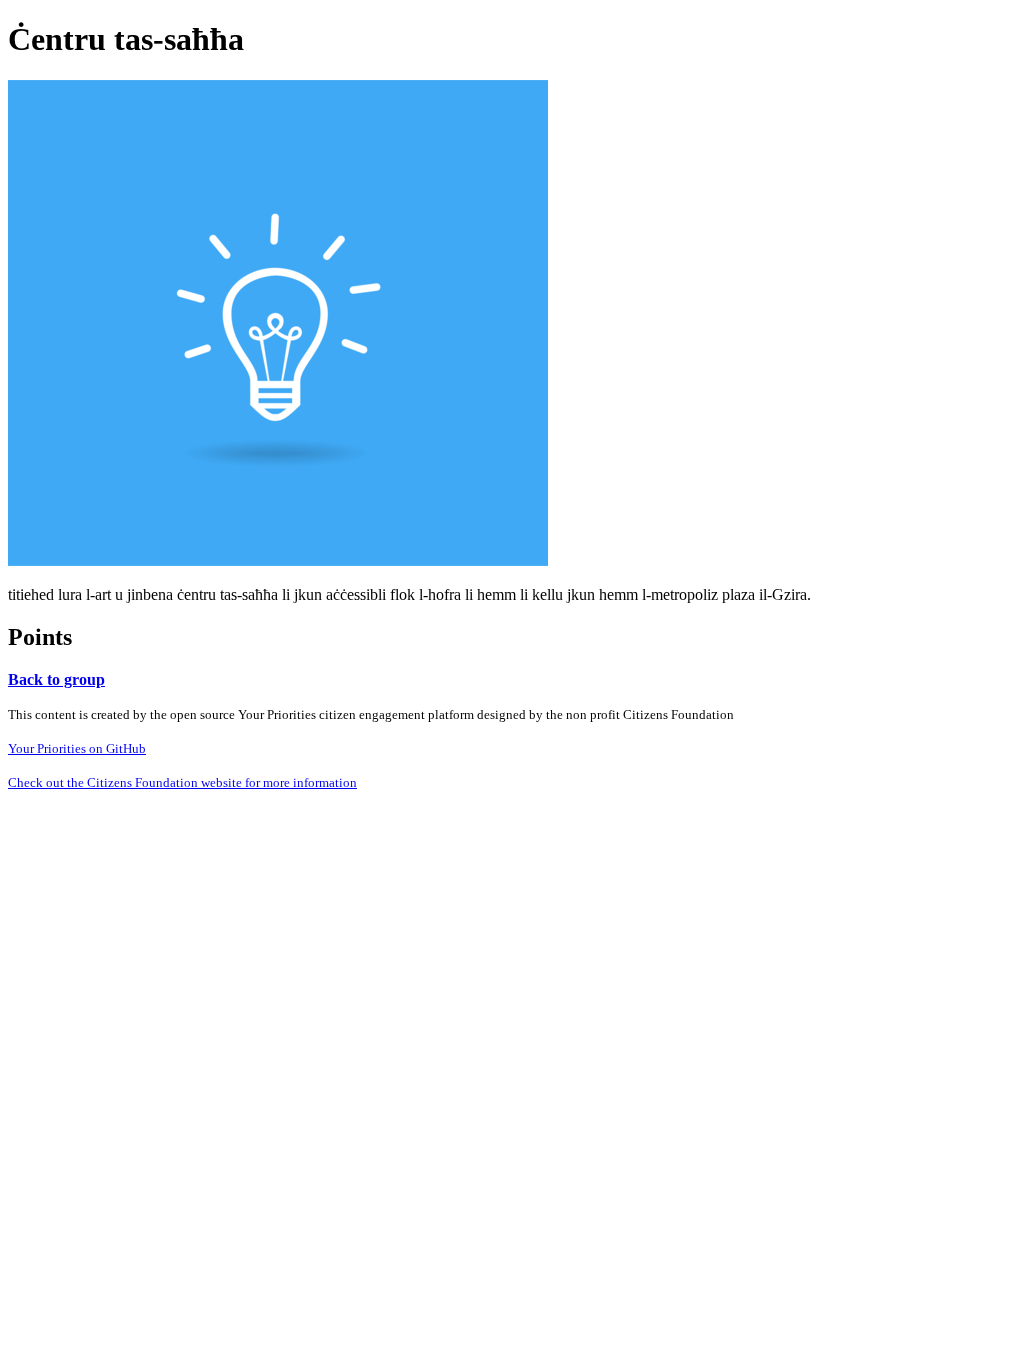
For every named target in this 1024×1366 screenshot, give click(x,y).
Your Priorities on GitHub (77, 748)
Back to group (56, 679)
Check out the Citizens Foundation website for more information (182, 782)
